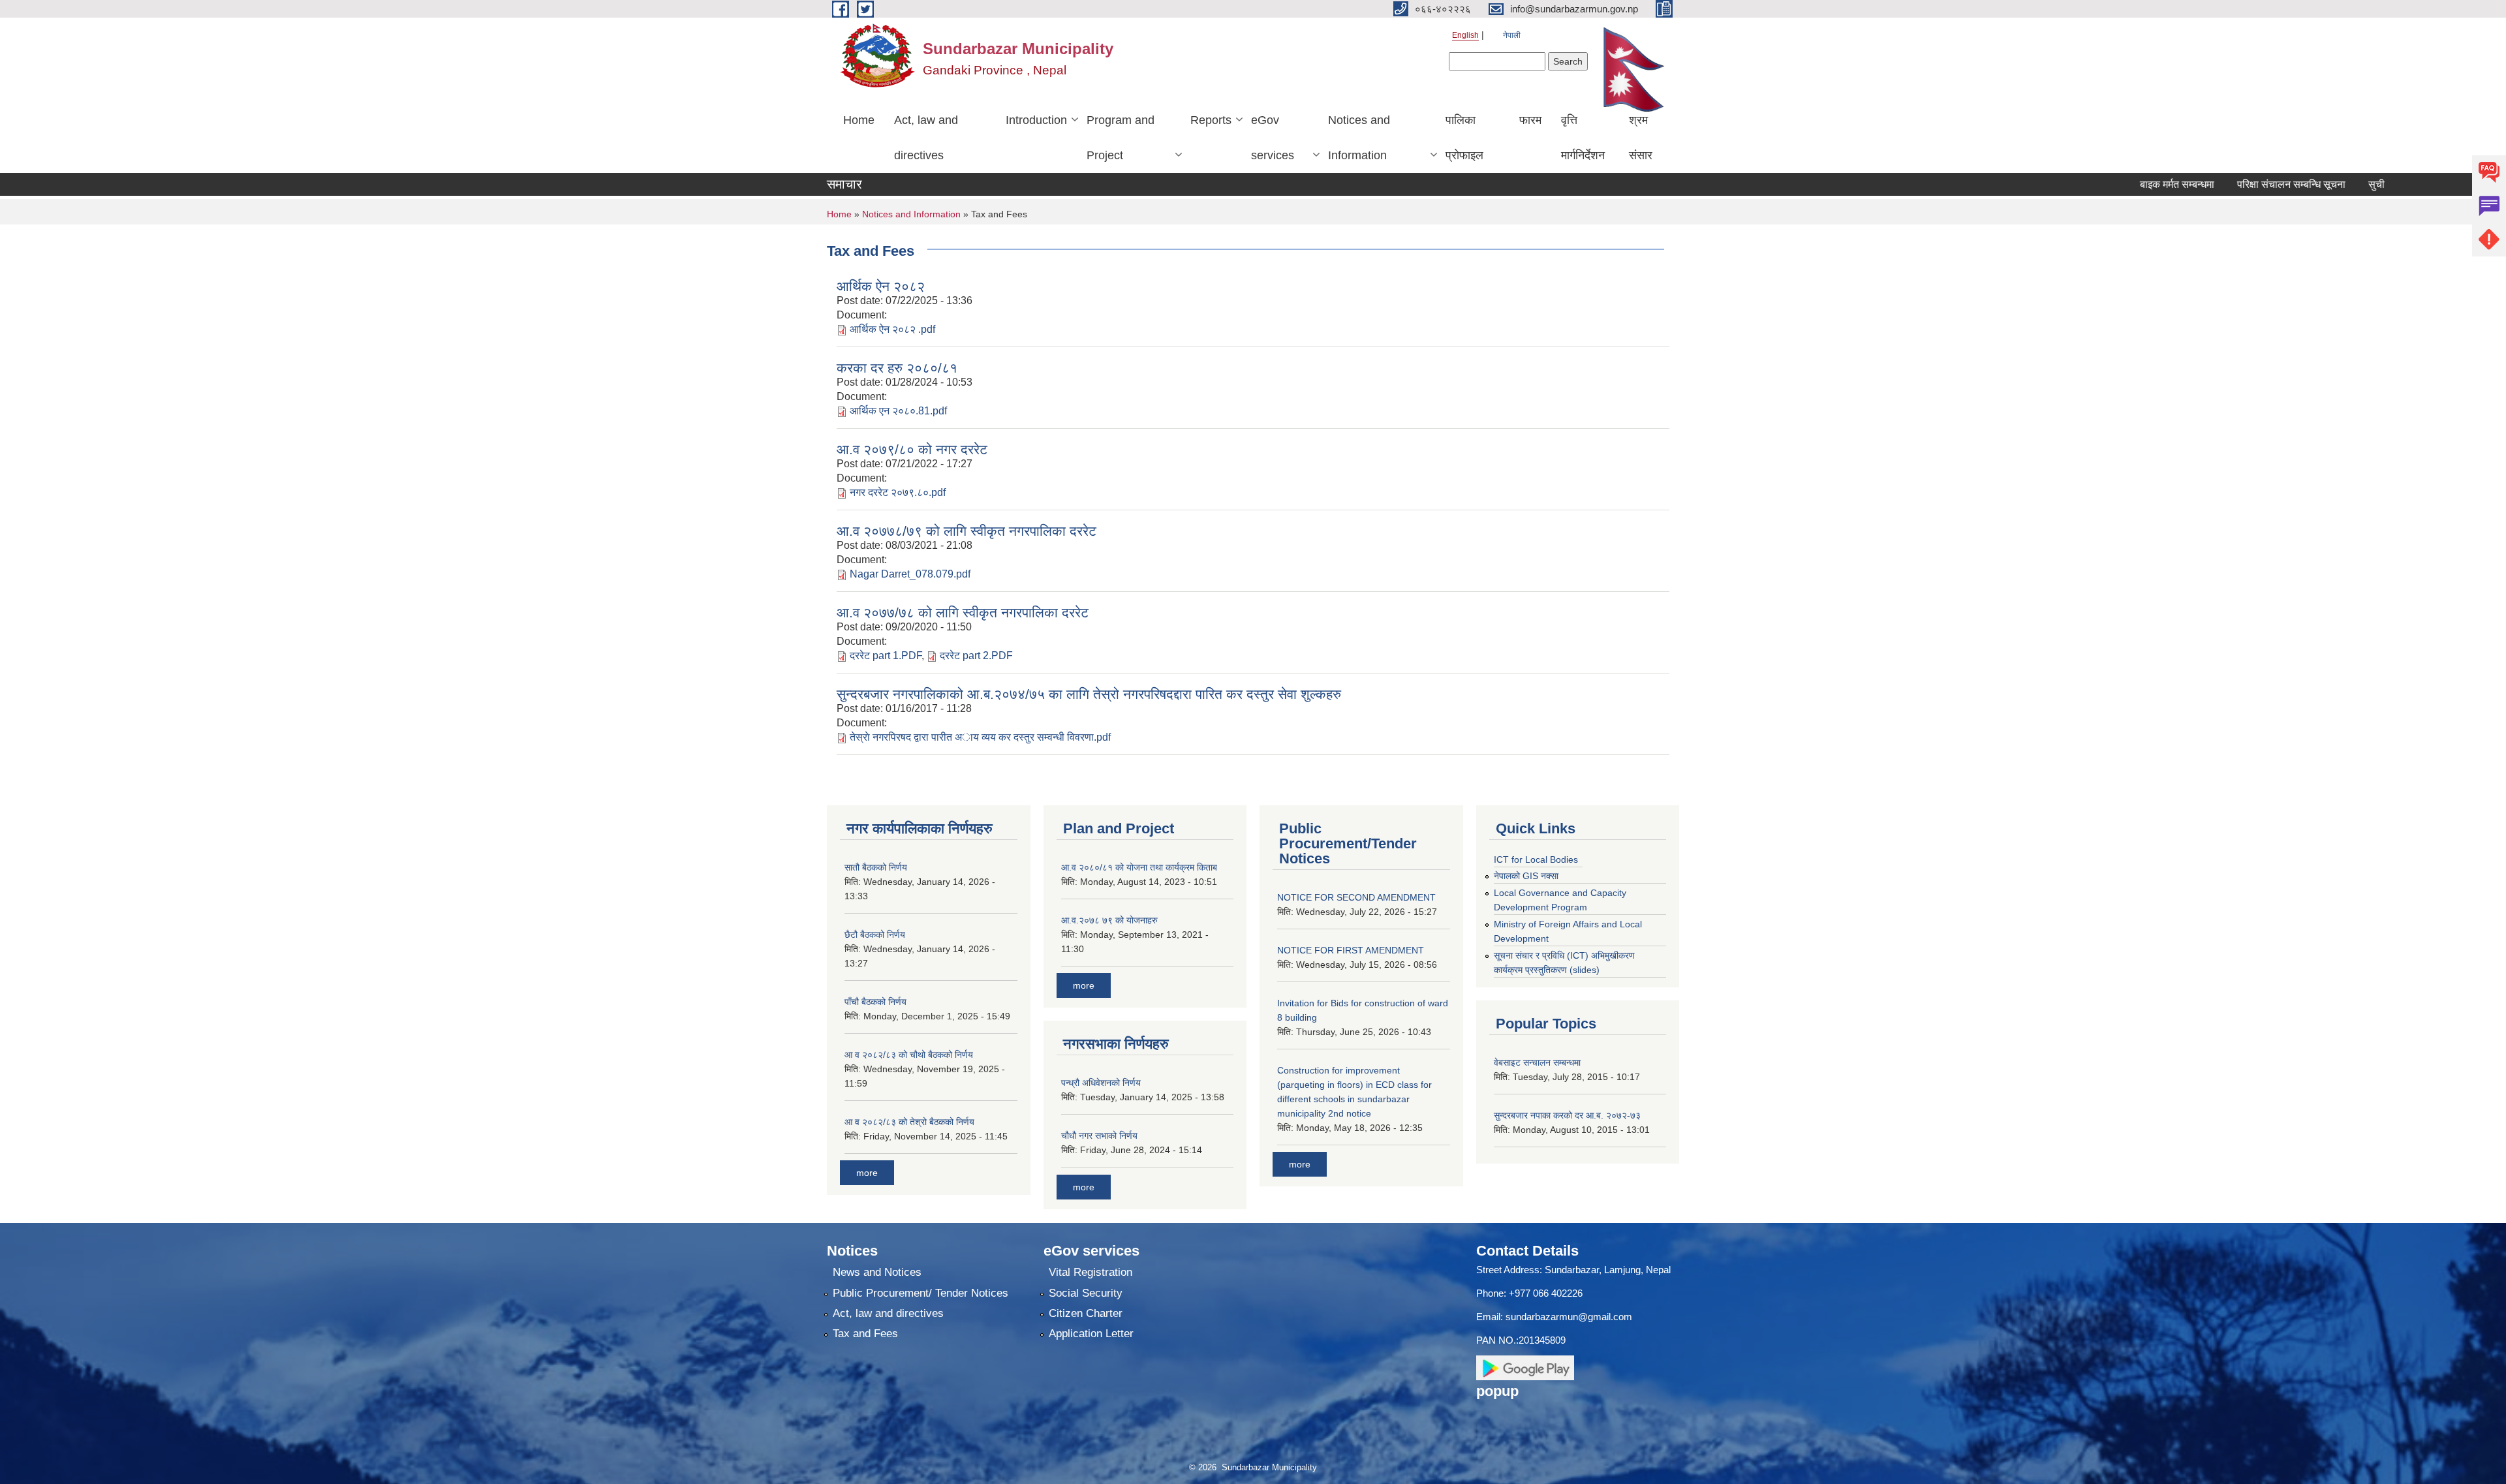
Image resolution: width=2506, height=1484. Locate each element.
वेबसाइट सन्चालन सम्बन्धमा (1537, 1062)
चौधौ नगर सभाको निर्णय (1099, 1136)
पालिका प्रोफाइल (1464, 138)
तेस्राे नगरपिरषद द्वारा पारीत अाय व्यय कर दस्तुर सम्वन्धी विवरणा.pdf (980, 737)
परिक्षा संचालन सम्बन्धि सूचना (2242, 184)
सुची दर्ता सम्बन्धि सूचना (2363, 184)
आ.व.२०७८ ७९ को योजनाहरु (1109, 920)
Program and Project (1121, 138)
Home (859, 120)
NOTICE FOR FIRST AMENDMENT (1351, 950)
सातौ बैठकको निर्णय (876, 867)
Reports (1211, 120)
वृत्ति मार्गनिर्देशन (1583, 138)
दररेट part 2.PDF (976, 656)
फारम (1530, 120)
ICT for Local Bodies (1536, 859)
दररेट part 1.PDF (886, 656)
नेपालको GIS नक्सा (1526, 876)
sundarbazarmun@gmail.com (1569, 1317)
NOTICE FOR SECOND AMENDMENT (1356, 897)
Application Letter (1091, 1334)
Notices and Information (1359, 138)
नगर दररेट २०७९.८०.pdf (898, 492)
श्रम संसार (1641, 138)
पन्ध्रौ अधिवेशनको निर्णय (1101, 1083)
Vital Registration (1091, 1272)
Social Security (1086, 1293)
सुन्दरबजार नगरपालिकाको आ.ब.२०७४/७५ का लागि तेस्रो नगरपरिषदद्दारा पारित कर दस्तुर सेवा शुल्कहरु (1089, 694)
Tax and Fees (865, 1334)
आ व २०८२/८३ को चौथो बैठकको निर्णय (909, 1055)
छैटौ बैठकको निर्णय (875, 935)
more (867, 1173)
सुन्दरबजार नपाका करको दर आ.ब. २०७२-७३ (1567, 1115)
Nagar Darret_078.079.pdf (910, 574)
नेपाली (1512, 35)
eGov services (1273, 138)
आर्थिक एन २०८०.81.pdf (898, 411)
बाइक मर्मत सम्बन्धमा (2128, 184)
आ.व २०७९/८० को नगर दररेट (912, 449)
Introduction (1036, 120)
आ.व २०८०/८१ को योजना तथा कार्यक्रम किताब (1139, 867)
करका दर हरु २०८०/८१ (897, 368)
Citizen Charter (1086, 1313)
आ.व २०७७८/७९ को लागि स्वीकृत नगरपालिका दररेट (967, 531)
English (1465, 35)
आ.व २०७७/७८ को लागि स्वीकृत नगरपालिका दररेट (963, 612)
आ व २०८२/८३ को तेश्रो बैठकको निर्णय (909, 1122)
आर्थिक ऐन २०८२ (881, 286)
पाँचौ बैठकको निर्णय (875, 1002)
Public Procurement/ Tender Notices (920, 1293)
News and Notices (877, 1272)
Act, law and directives (926, 138)
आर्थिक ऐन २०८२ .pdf (892, 329)
